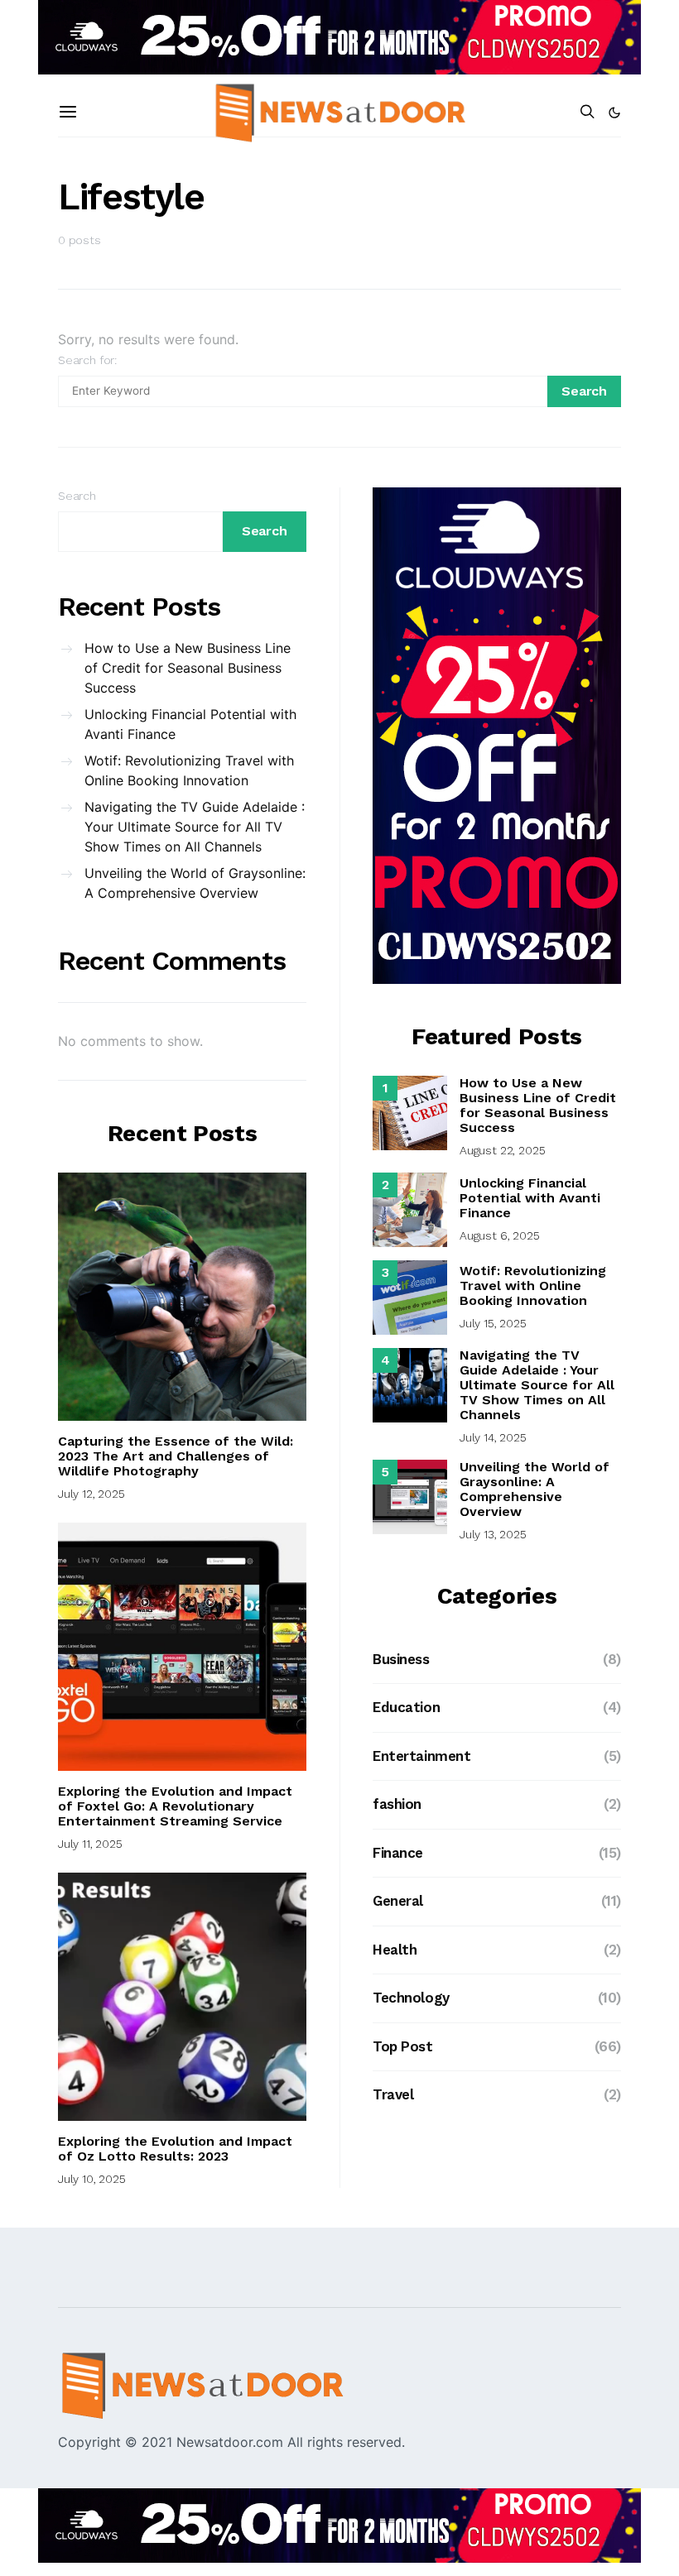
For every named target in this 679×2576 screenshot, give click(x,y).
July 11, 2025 (90, 1844)
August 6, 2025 (500, 1235)
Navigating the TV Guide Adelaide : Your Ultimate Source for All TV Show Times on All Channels (195, 827)
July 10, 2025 (92, 2179)
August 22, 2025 (502, 1150)
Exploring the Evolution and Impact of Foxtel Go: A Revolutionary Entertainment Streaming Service (175, 1806)
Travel (393, 2094)
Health (395, 1950)
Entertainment (421, 1756)
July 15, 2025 (493, 1323)
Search (77, 496)
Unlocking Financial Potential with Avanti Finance (190, 724)
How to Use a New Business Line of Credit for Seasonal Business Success (188, 668)
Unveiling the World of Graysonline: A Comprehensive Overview (195, 883)
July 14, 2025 (493, 1437)
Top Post (403, 2046)
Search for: (87, 360)
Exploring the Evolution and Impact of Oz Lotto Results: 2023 (175, 2149)
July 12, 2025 (91, 1494)
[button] (614, 113)
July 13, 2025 (493, 1534)
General (398, 1901)
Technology (411, 1998)
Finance (398, 1853)
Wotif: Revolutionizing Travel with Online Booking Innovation (189, 770)
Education (406, 1707)
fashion (397, 1804)
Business (401, 1659)
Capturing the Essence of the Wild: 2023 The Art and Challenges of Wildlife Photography (176, 1456)
